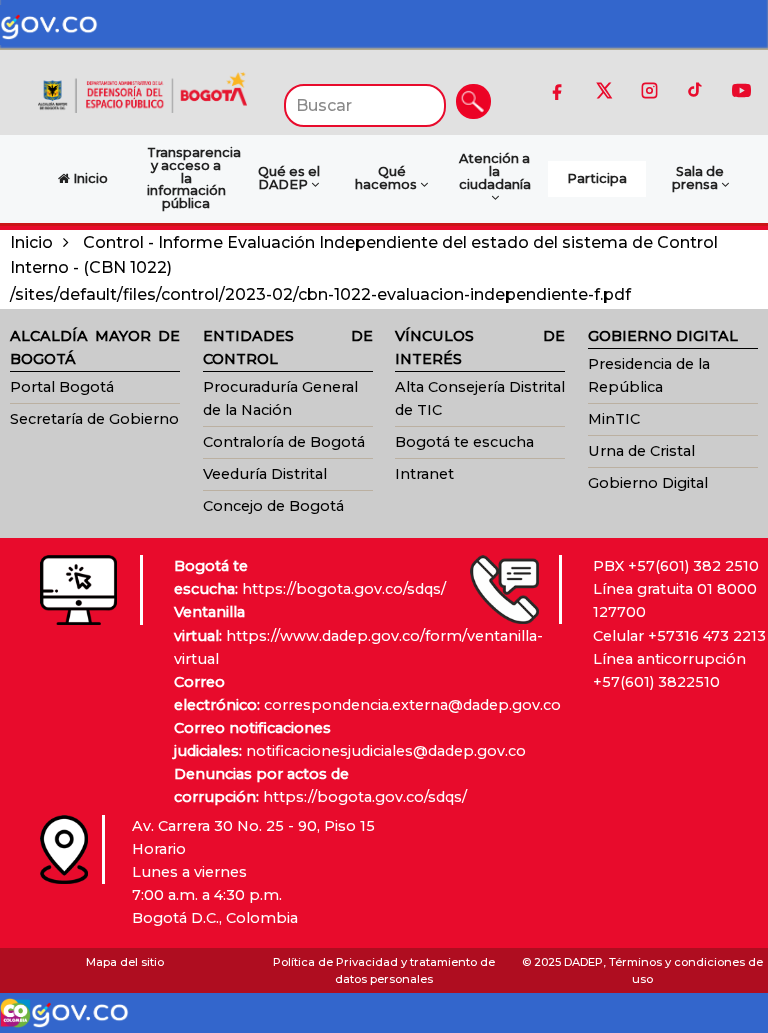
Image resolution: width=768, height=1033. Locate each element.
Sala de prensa (698, 178)
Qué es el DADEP (289, 178)
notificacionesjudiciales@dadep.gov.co (386, 751)
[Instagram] (649, 90)
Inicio (31, 242)
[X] (603, 90)
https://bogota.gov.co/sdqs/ (344, 589)
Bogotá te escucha (464, 442)
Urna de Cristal (641, 451)
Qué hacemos (387, 178)
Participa (597, 178)
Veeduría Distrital (265, 474)
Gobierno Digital (648, 483)
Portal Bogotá (62, 387)
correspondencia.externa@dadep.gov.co (412, 705)
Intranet (424, 474)
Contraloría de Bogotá (284, 442)
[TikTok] (695, 90)
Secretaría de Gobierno (94, 419)
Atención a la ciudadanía (495, 171)
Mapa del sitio (125, 962)
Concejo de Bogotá (273, 506)
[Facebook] (557, 90)
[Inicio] (142, 91)
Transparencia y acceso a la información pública (191, 178)
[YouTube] (741, 90)
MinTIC (614, 419)
